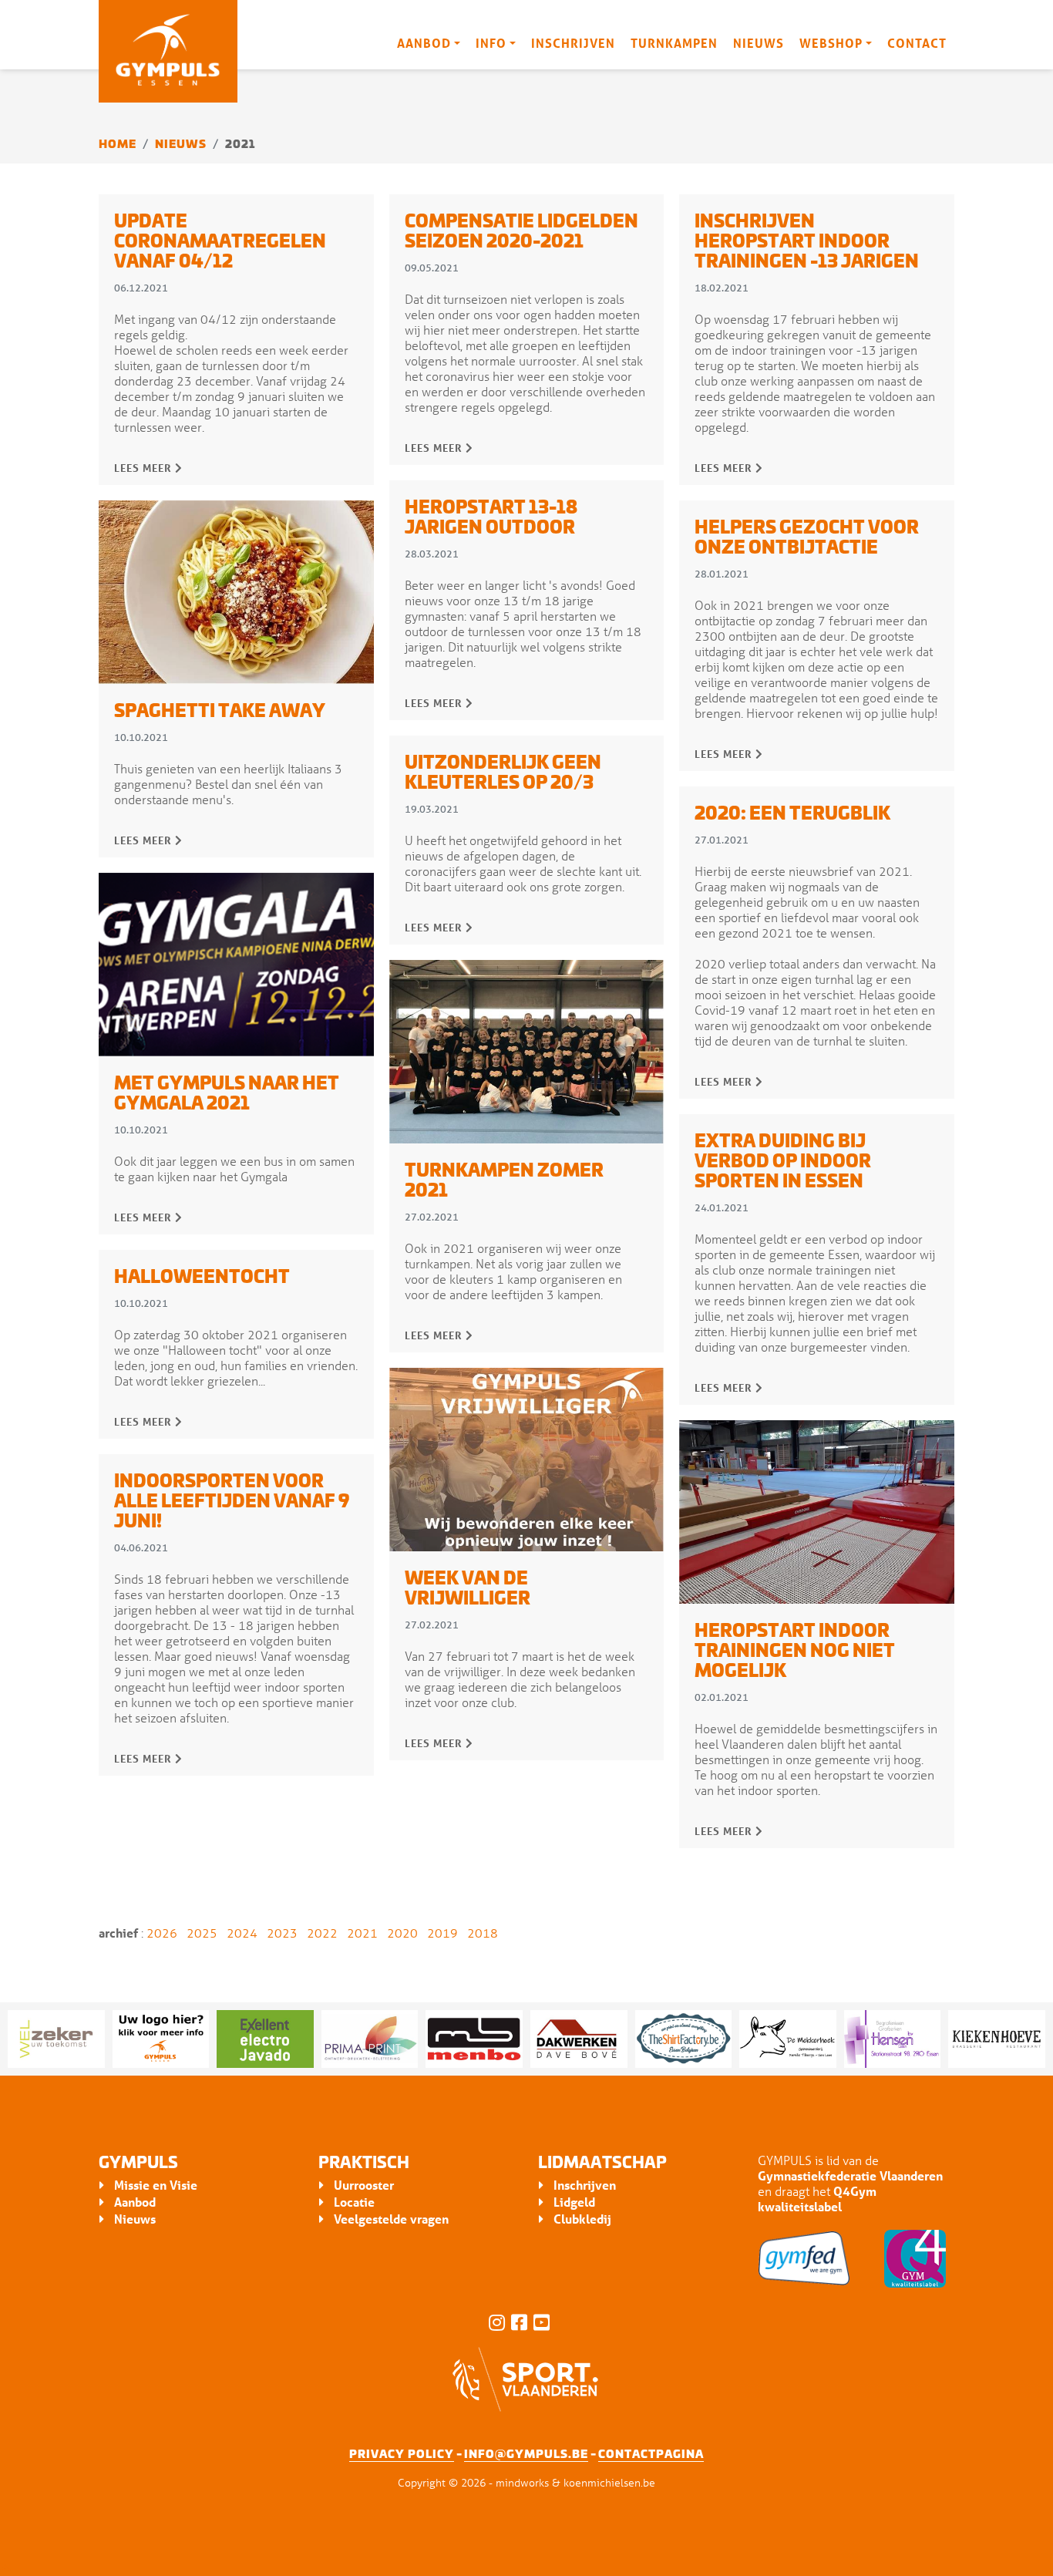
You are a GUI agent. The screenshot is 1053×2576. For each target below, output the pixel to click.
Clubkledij (582, 2219)
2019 (442, 1933)
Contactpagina (651, 2453)
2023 (282, 1933)
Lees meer (145, 468)
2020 (402, 1933)
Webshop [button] (831, 43)
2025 (202, 1933)
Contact (917, 43)
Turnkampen (674, 43)
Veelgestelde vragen (391, 2219)
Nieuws (759, 43)
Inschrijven (573, 43)
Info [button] (491, 43)
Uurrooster (364, 2185)
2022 (322, 1933)
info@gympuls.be (526, 2453)
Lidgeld (574, 2202)
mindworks (522, 2482)
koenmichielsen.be (609, 2482)
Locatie (354, 2202)
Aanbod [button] (424, 43)
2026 (162, 1933)
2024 (242, 1933)
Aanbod (135, 2202)
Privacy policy (402, 2453)
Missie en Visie (156, 2185)
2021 (362, 1933)
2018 (483, 1933)
